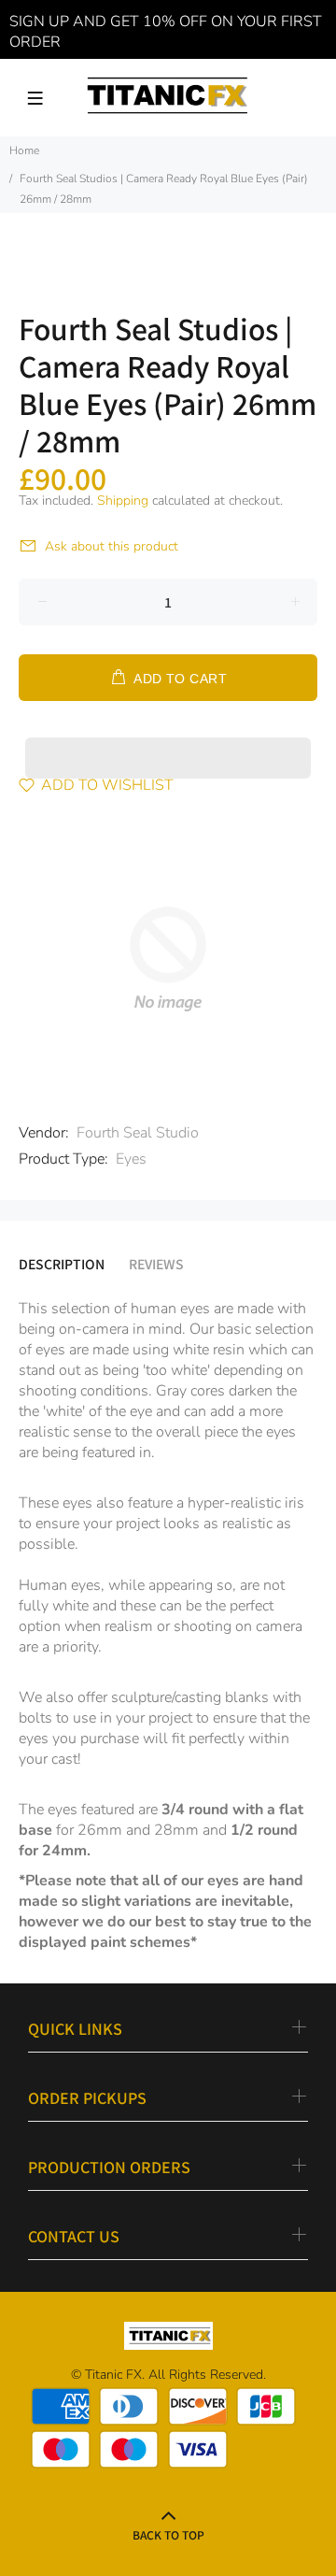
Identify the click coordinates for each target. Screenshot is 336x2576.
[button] (168, 740)
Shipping (123, 501)
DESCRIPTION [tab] (62, 1264)
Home (24, 150)
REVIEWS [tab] (156, 1264)
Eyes (131, 1159)
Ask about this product (112, 546)
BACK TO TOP (168, 2534)
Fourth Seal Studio (138, 1133)
